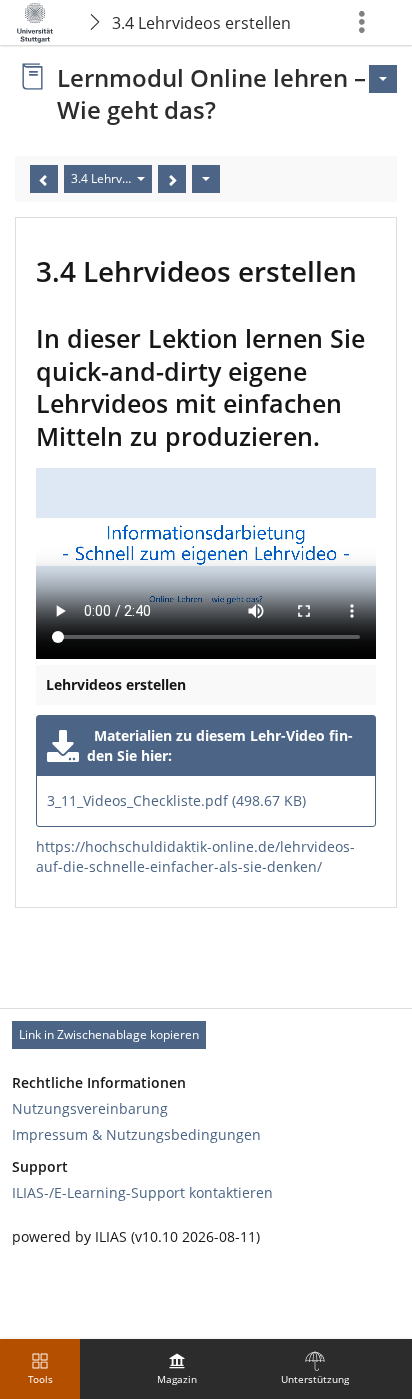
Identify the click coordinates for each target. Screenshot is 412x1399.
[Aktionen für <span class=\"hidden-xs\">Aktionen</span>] (383, 79)
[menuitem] (177, 1369)
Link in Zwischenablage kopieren (109, 1034)
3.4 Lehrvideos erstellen (201, 23)
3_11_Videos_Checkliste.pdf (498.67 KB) (176, 800)
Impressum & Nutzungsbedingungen (136, 1134)
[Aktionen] (206, 179)
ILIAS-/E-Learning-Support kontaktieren (142, 1192)
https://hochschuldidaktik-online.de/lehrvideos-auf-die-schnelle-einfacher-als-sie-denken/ (195, 856)
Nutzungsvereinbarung (90, 1108)
